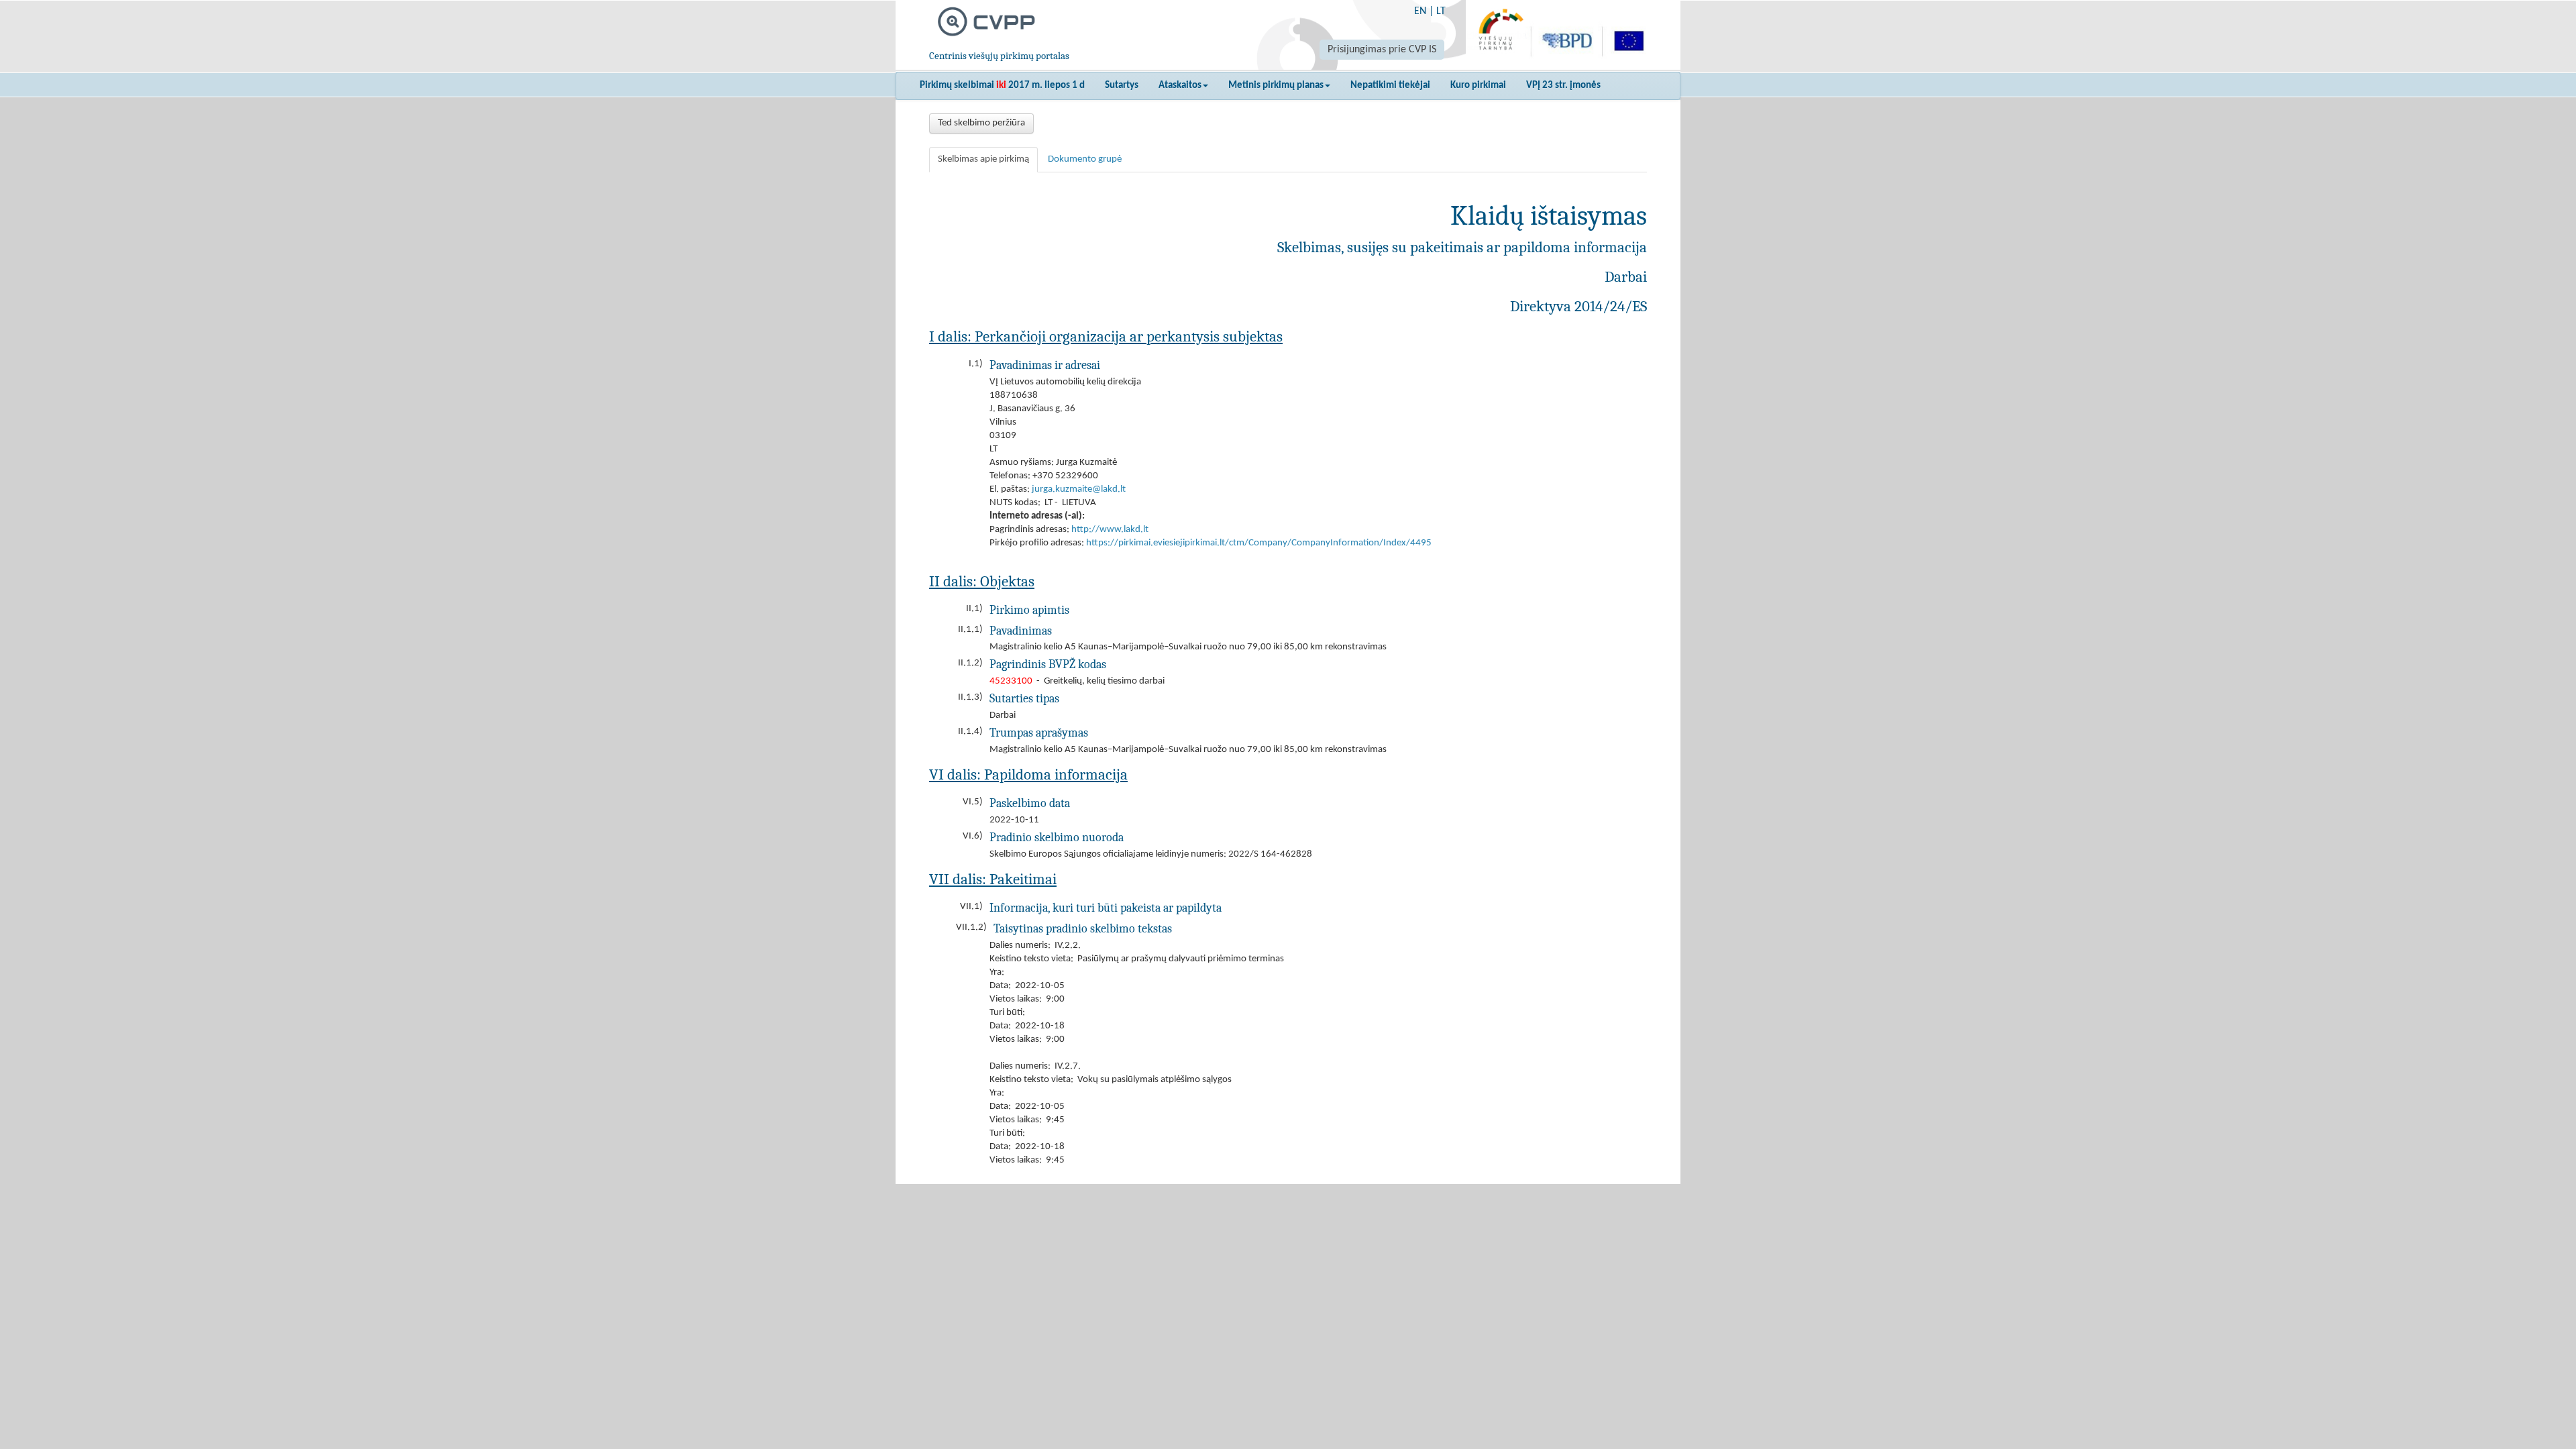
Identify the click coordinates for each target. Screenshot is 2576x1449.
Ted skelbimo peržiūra (981, 123)
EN (1420, 11)
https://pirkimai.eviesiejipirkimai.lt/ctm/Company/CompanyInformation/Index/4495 (1259, 543)
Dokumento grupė (1085, 159)
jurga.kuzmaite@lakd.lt (1079, 489)
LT (1441, 11)
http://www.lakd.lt (1110, 530)
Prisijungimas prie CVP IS (1382, 50)
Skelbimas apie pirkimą (983, 159)
